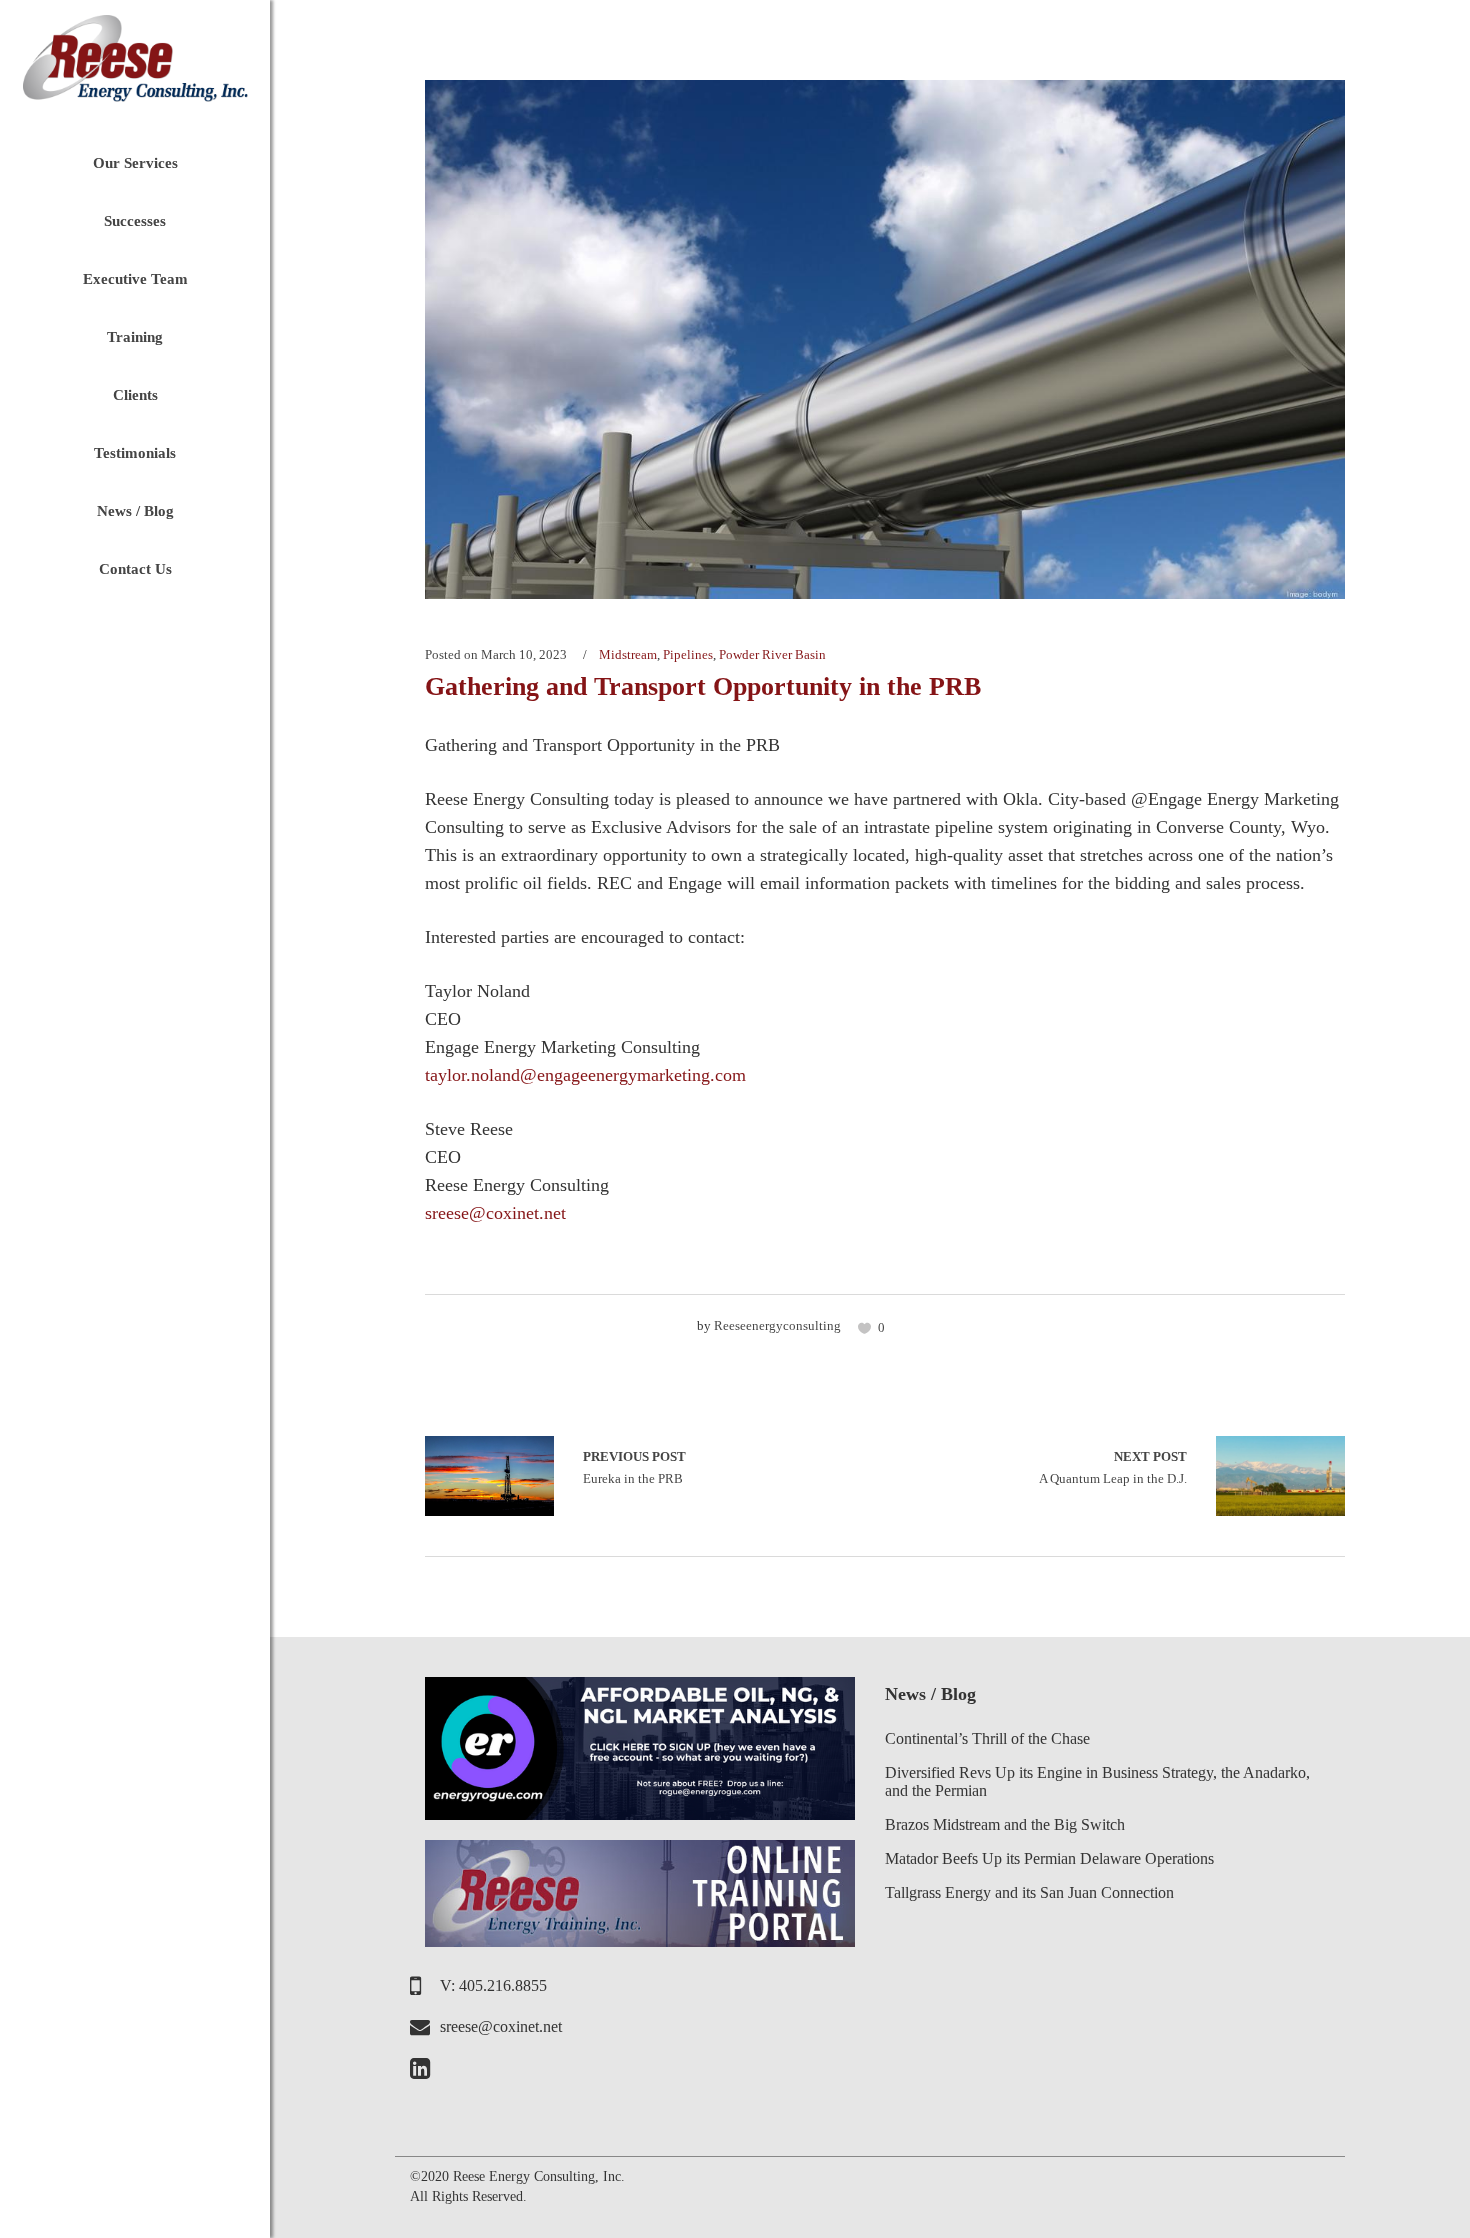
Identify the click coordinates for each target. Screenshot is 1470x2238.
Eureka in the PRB (489, 1476)
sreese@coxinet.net (495, 1213)
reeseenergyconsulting (777, 1325)
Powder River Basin (772, 654)
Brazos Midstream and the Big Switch (1005, 1824)
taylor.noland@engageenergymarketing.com (585, 1075)
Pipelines (688, 654)
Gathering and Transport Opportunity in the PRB (703, 686)
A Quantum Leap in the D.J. (1113, 1467)
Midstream (628, 654)
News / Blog (930, 1694)
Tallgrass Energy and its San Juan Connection (1029, 1892)
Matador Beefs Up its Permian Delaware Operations (1049, 1858)
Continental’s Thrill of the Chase (987, 1738)
